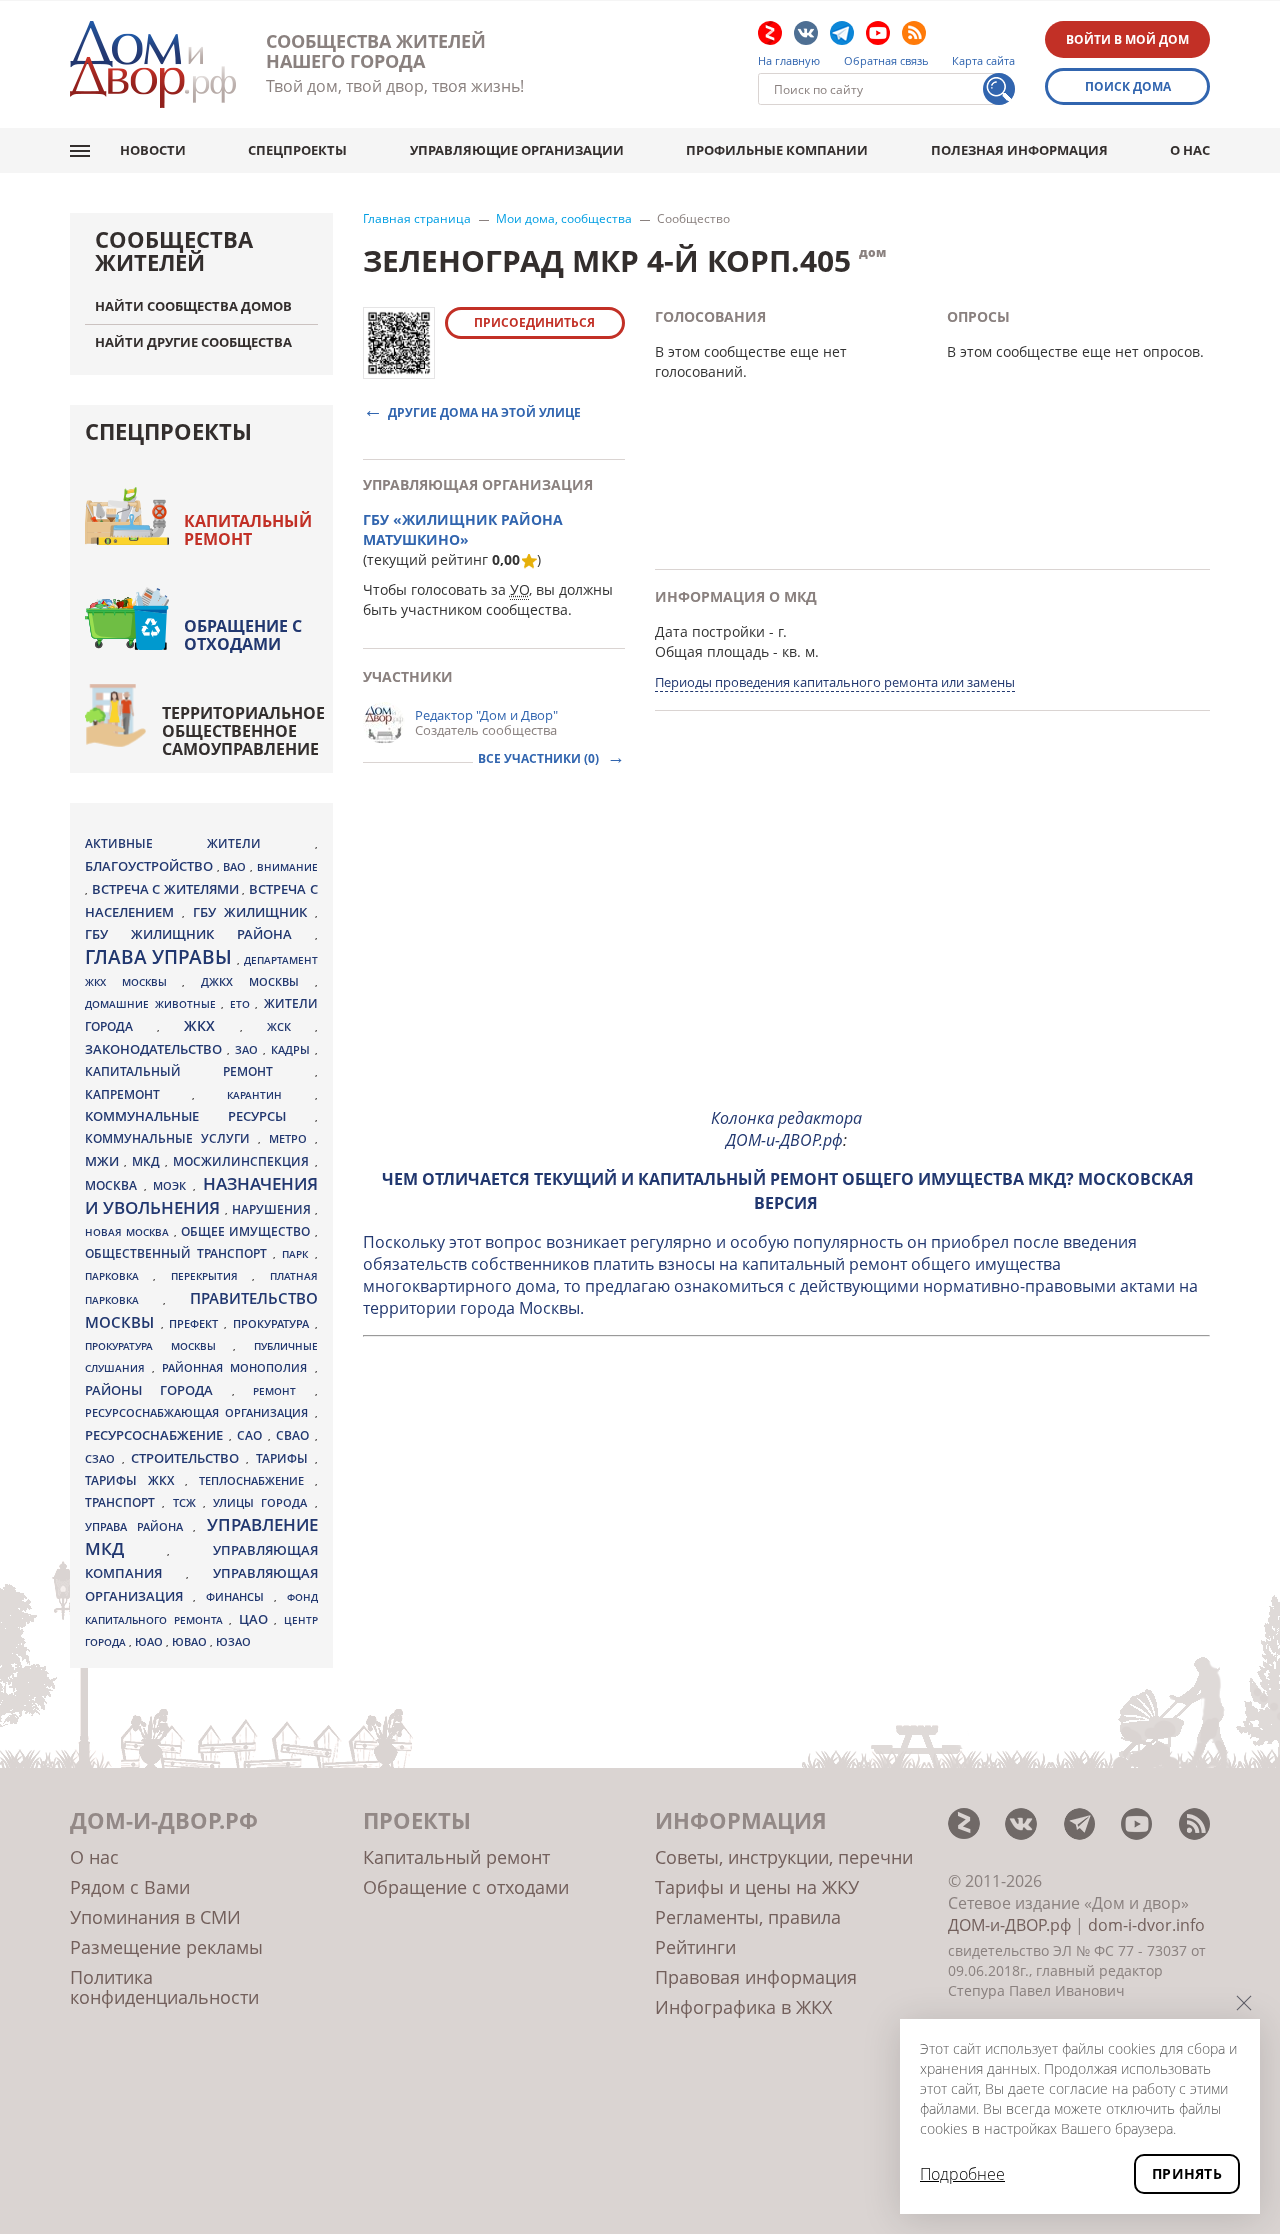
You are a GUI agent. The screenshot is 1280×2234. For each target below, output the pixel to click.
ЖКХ (212, 1025)
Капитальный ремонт (248, 530)
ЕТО (243, 1004)
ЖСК (291, 1027)
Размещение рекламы (166, 1947)
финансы (240, 1597)
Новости (153, 150)
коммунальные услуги (171, 1138)
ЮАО (150, 1642)
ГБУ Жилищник (254, 912)
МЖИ (104, 1161)
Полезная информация (1019, 150)
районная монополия (238, 1368)
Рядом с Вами (130, 1887)
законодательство (156, 1049)
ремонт (283, 1391)
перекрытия (211, 1276)
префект (196, 1323)
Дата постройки (710, 631)
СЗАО (103, 1459)
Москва (114, 1185)
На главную (789, 61)
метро (292, 1138)
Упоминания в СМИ (155, 1917)
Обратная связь (886, 61)
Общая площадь (712, 651)
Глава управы (161, 957)
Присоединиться (534, 322)
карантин (270, 1095)
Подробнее (962, 2174)
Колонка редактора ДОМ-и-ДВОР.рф (786, 1129)
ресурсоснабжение (157, 1435)
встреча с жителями (167, 889)
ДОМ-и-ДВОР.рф (1009, 1925)
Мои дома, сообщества (564, 219)
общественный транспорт (179, 1253)
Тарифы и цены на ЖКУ (757, 1887)
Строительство (188, 1458)
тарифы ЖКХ (135, 1480)
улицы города (264, 1502)
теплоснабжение (257, 1481)
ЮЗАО (233, 1642)
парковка (119, 1276)
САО (252, 1435)
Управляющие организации (517, 150)
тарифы (285, 1458)
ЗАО (249, 1049)
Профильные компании (777, 150)
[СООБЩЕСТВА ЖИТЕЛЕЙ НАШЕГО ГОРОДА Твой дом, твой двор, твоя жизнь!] (153, 64)
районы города (158, 1390)
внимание (287, 867)
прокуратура (274, 1324)
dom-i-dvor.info (1146, 1925)
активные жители (200, 843)
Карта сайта (983, 61)
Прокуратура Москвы (159, 1346)
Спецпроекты (297, 150)
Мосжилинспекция (243, 1161)
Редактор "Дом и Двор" (486, 715)
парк (298, 1254)
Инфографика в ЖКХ (743, 2007)
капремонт (138, 1094)
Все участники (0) (540, 758)
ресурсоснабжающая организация (200, 1413)
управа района (139, 1526)
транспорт (123, 1502)
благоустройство (151, 866)
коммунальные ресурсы (200, 1116)
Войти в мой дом (1127, 39)
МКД (148, 1161)
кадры (293, 1049)
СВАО (295, 1435)
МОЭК (173, 1185)
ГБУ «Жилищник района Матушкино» (463, 529)
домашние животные (153, 1004)
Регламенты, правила (748, 1917)
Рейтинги (695, 1947)
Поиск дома (1128, 86)
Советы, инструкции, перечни (784, 1857)
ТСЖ (188, 1502)
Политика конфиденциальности (164, 1987)
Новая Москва (129, 1232)
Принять (1187, 2173)
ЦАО (257, 1619)
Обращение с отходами (243, 635)
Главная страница (417, 219)
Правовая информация (756, 1977)
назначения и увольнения (201, 1195)
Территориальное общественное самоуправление (243, 731)
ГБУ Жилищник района (200, 934)
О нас (1190, 150)
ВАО (236, 866)
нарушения (273, 1209)
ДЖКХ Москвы (257, 981)
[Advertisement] (787, 951)
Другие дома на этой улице (484, 411)
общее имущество (248, 1231)
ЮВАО (191, 1641)
